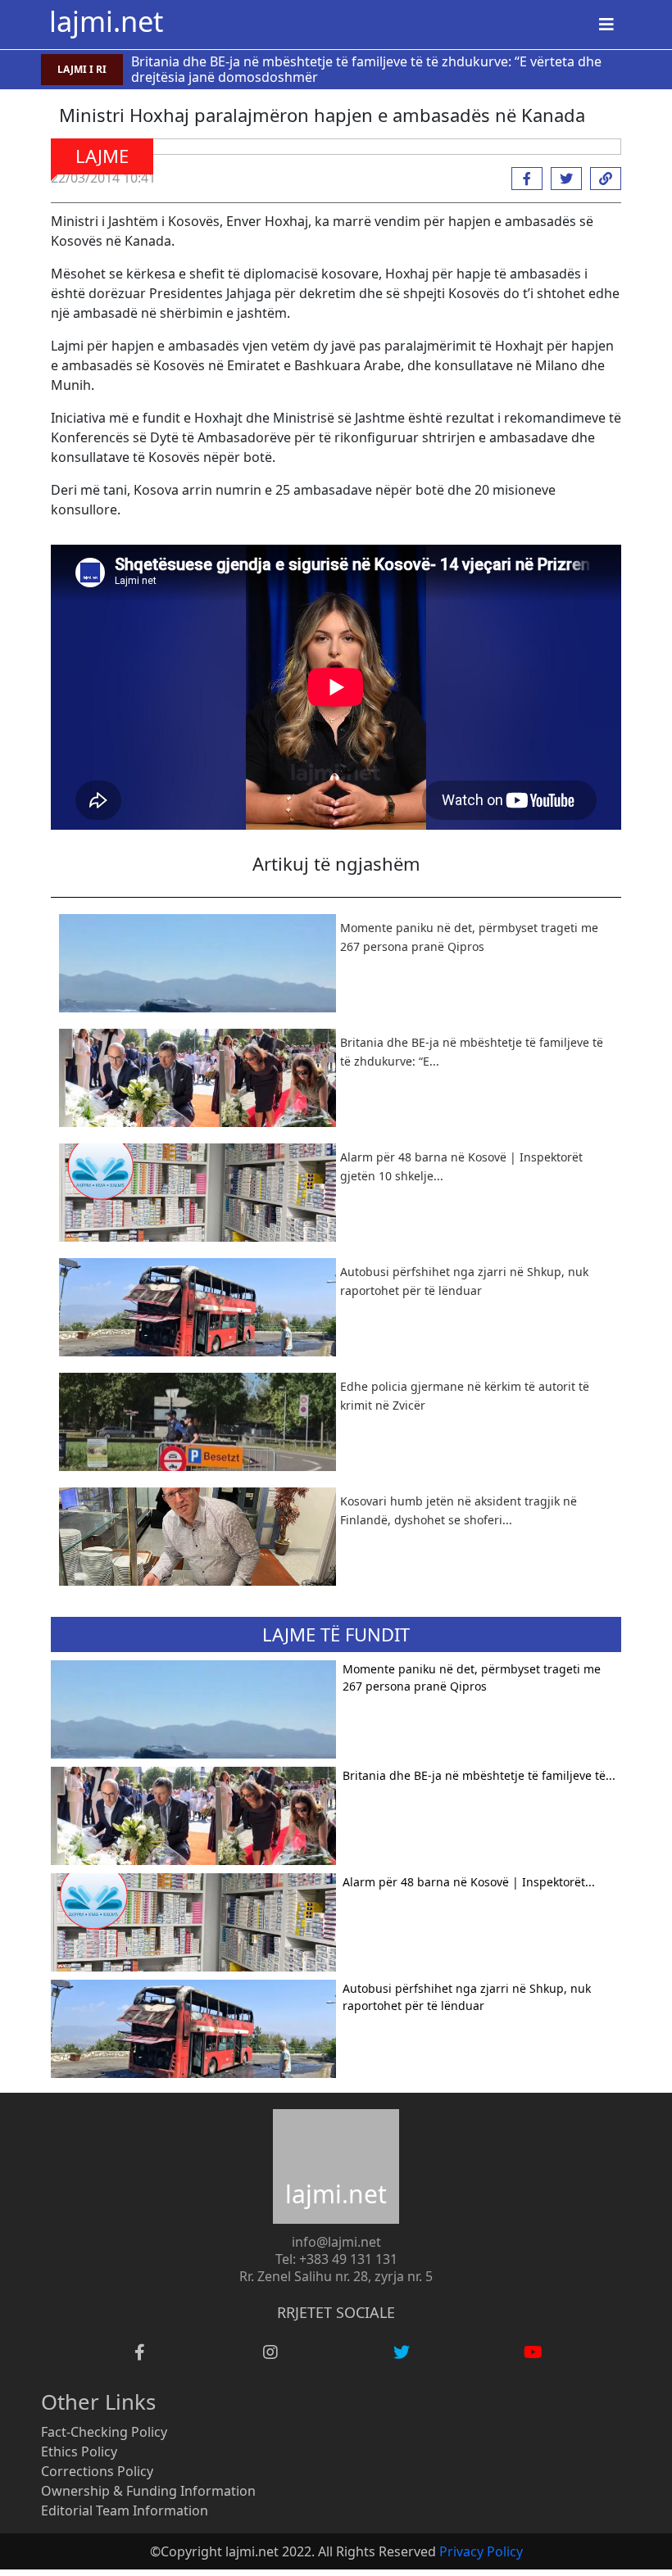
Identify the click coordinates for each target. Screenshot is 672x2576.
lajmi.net (106, 21)
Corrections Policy (97, 2471)
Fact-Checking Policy (104, 2432)
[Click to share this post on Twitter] (562, 179)
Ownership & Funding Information (148, 2491)
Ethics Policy (79, 2452)
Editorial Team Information (125, 2510)
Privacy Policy (481, 2551)
